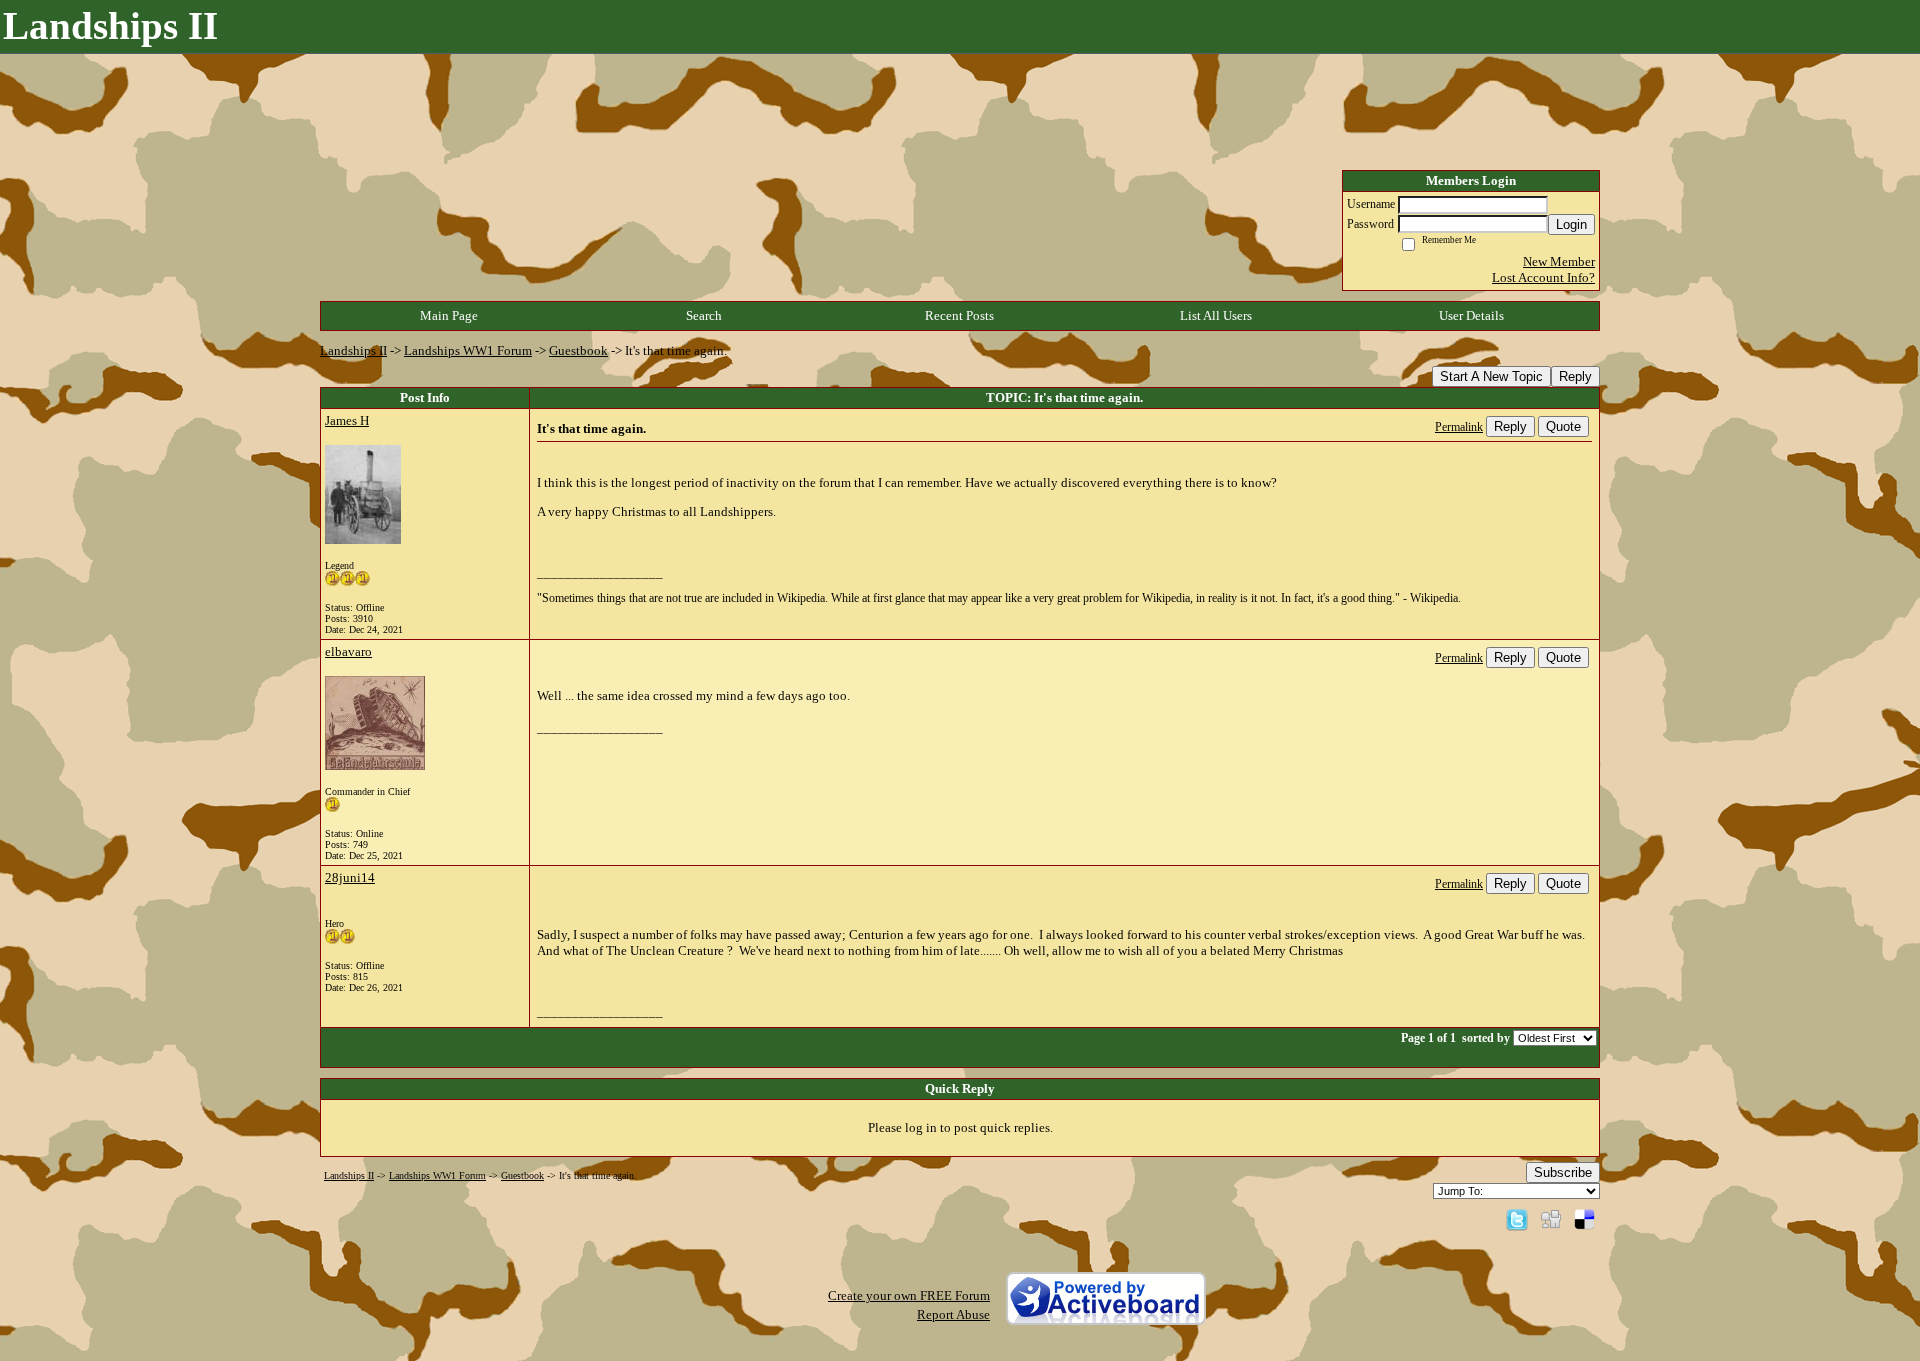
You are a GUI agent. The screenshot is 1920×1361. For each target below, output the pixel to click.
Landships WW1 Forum (468, 350)
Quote (1563, 426)
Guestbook (578, 350)
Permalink (1459, 427)
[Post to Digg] (1551, 1218)
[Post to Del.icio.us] (1584, 1218)
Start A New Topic (1491, 376)
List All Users (1216, 315)
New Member (1559, 261)
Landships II (353, 350)
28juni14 (350, 877)
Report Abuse (953, 1314)
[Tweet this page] (1517, 1218)
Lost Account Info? (1543, 277)
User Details (1471, 315)
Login (1571, 224)
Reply (1575, 376)
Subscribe (1563, 1172)
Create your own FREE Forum (909, 1295)
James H (347, 420)
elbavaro (348, 651)
